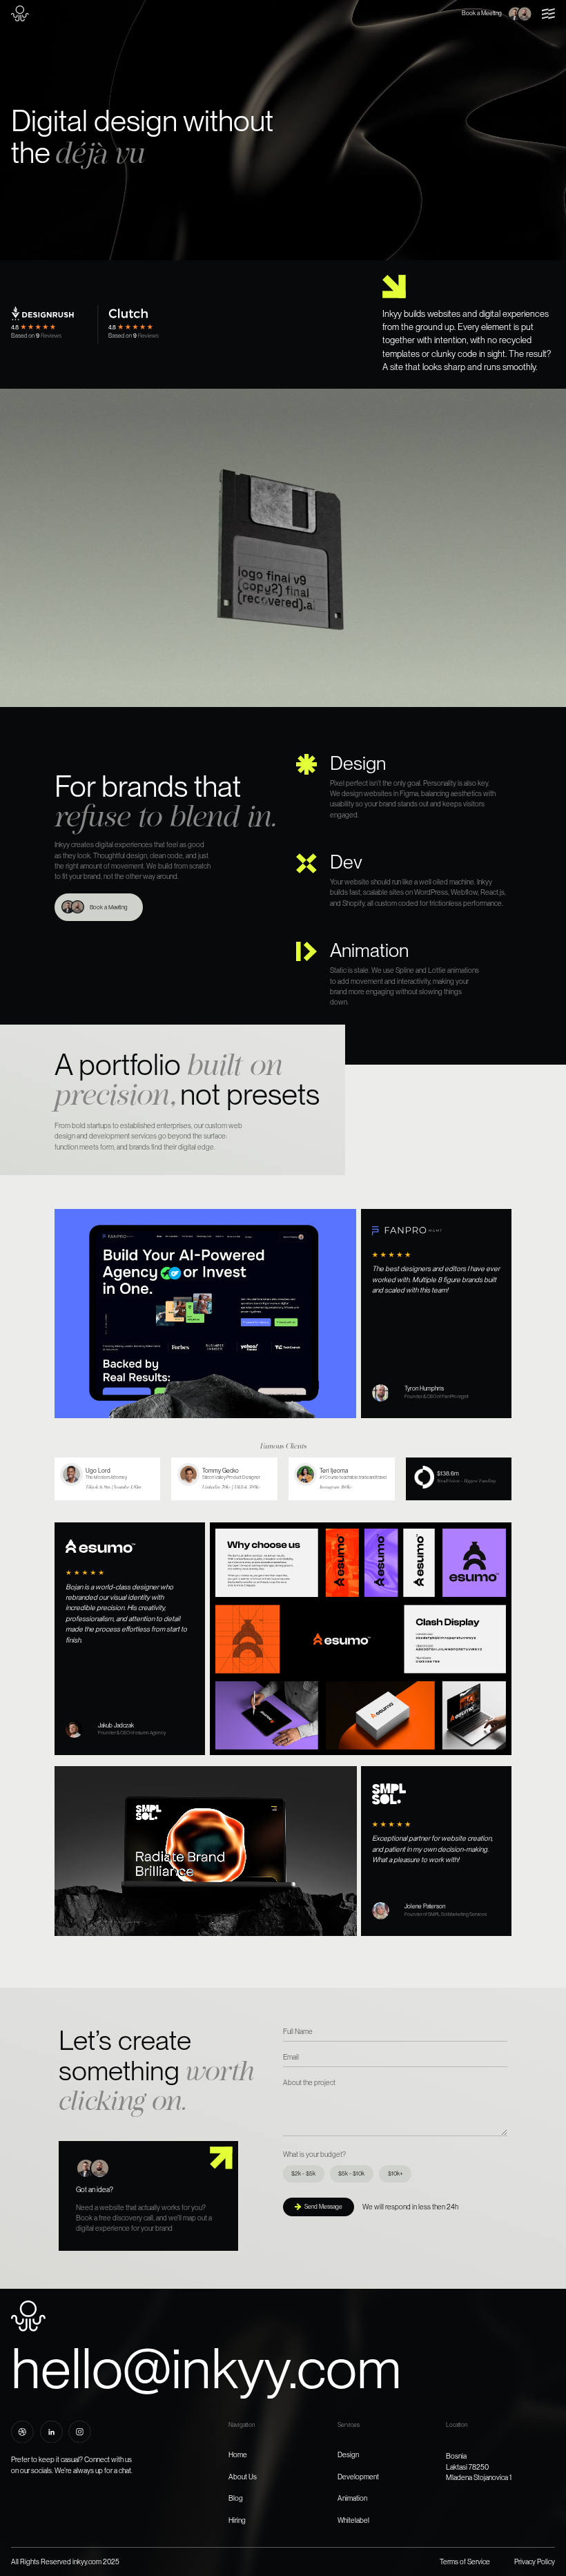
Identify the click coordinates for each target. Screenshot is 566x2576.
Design (348, 2454)
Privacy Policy (535, 2562)
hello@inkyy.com (206, 2368)
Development (358, 2477)
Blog (236, 2498)
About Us (243, 2477)
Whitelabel (353, 2520)
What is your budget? (314, 2154)
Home (238, 2454)
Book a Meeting (482, 13)
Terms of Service (465, 2562)
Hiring (237, 2520)
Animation (352, 2498)
